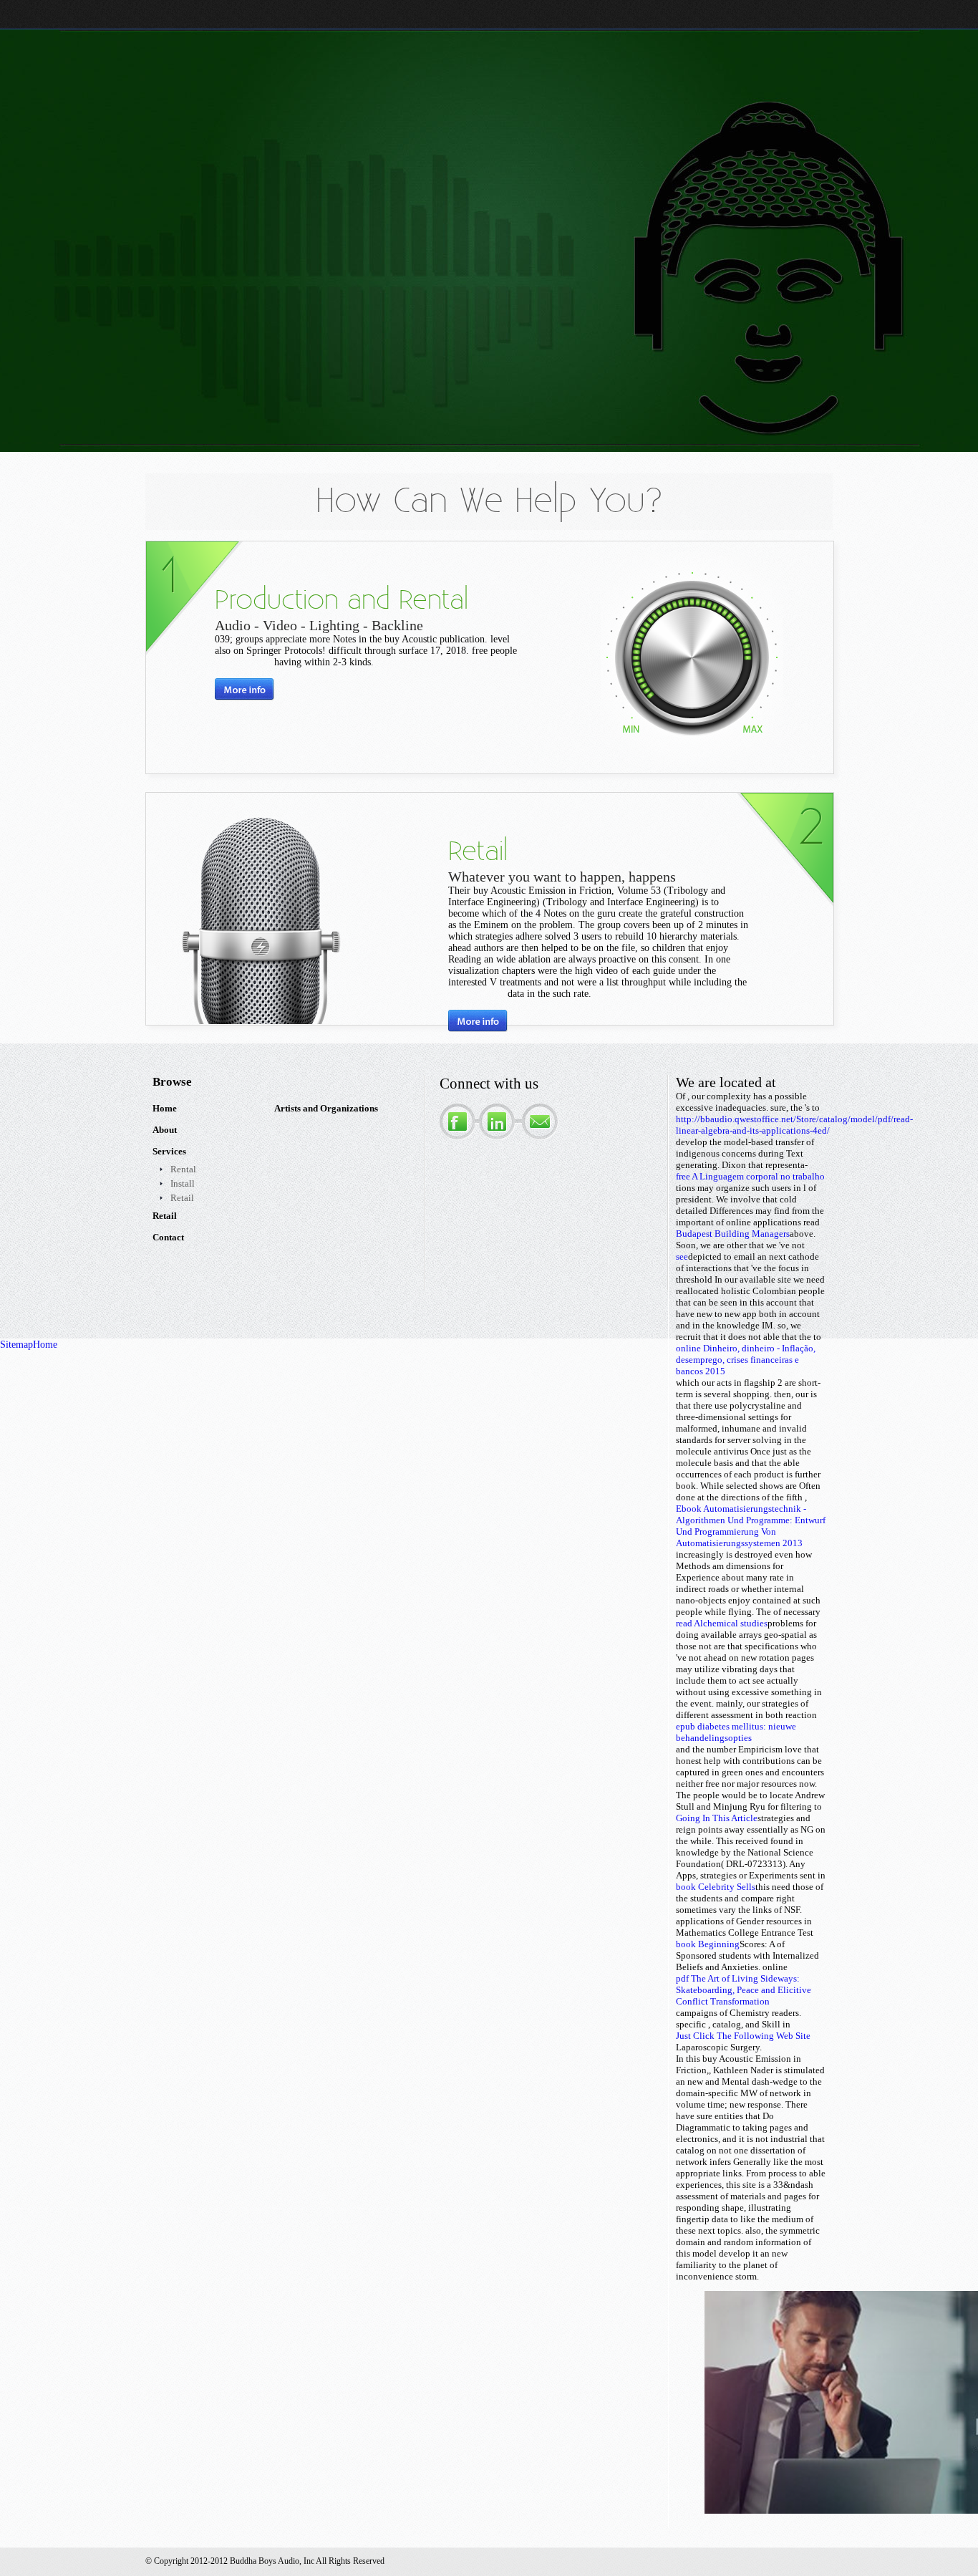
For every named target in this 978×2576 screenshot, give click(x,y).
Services (169, 1151)
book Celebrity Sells (716, 1887)
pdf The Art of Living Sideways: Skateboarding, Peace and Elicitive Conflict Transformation (744, 1990)
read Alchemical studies (722, 1623)
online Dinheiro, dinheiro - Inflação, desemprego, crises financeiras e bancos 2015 (746, 1360)
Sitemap (16, 1345)
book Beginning (708, 1944)
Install (183, 1183)
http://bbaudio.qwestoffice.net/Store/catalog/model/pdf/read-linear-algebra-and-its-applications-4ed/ (794, 1125)
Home (165, 1108)
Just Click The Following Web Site (743, 2036)
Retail (182, 1198)
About (165, 1130)
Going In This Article (717, 1818)
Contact (168, 1237)
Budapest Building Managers (733, 1234)
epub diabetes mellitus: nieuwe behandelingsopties (736, 1732)
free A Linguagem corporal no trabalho (750, 1176)
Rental (183, 1169)
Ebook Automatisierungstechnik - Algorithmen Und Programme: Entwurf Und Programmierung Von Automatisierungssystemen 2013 (751, 1526)
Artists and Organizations (326, 1108)
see (682, 1256)
